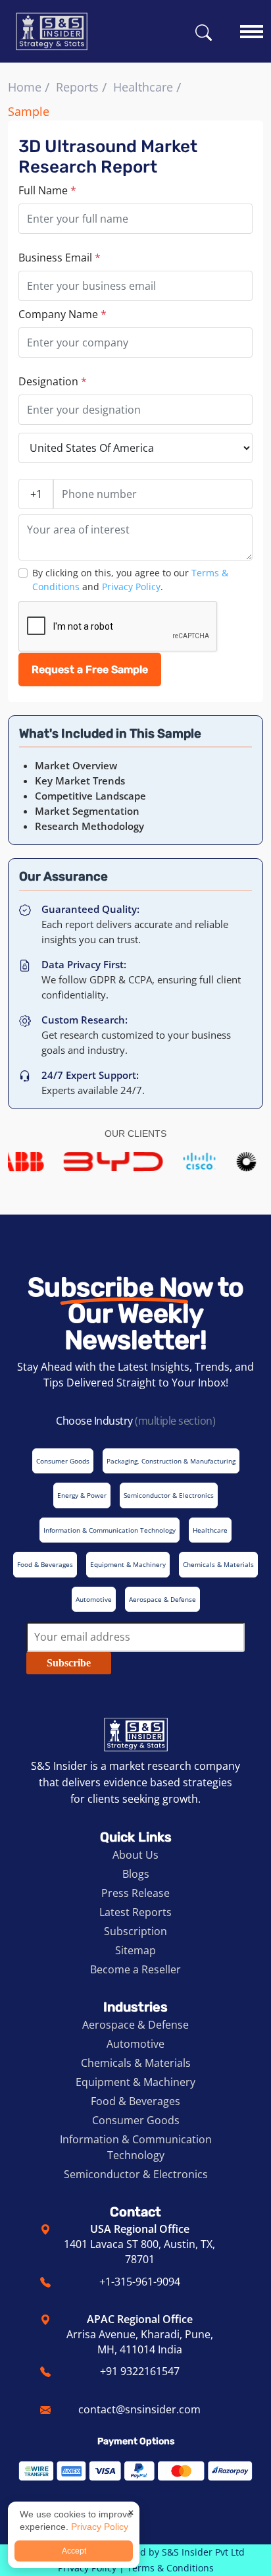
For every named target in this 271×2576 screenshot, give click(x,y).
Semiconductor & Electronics (136, 2174)
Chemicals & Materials (136, 2063)
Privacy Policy (131, 587)
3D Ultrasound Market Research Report (108, 157)
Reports (77, 87)
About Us (135, 1855)
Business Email (60, 258)
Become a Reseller (135, 1969)
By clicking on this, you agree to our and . (130, 580)
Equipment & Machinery (135, 2082)
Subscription (135, 1931)
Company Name (62, 314)
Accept (74, 2551)
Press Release (135, 1893)
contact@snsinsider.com (139, 2409)
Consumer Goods (136, 2120)
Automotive (135, 2044)
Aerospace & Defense (135, 2025)
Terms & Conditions (170, 2568)
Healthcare (143, 87)
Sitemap (135, 1950)
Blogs (136, 1874)
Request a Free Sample (90, 670)
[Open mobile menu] (252, 25)
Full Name (47, 190)
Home (25, 87)
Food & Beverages (135, 2101)
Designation (53, 381)
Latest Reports (135, 1912)
